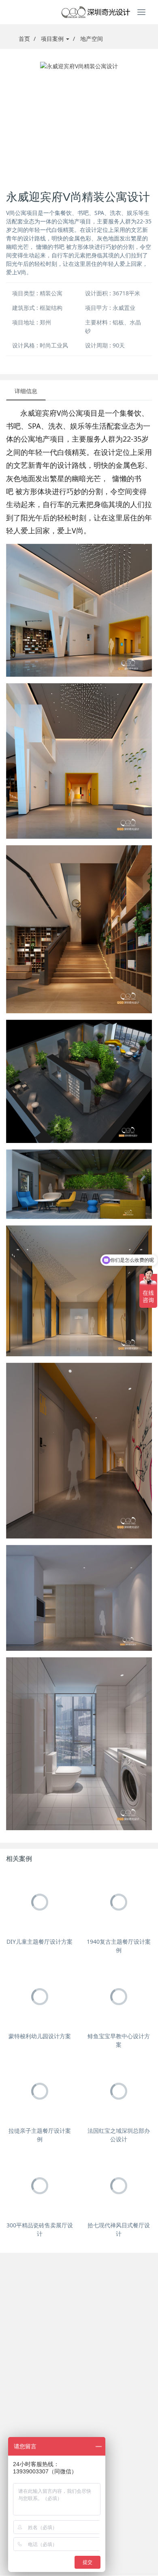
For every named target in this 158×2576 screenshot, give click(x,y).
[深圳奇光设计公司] (79, 12)
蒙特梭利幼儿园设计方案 (40, 2036)
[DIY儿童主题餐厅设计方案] (39, 1902)
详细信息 (26, 391)
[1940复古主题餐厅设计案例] (118, 1902)
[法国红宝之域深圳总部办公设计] (118, 2091)
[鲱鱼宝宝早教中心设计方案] (118, 1996)
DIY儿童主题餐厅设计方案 (39, 1941)
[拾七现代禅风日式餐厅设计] (118, 2186)
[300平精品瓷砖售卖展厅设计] (39, 2186)
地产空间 (92, 39)
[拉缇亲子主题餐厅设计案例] (39, 2091)
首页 (24, 39)
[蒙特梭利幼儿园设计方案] (39, 1996)
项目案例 (53, 39)
